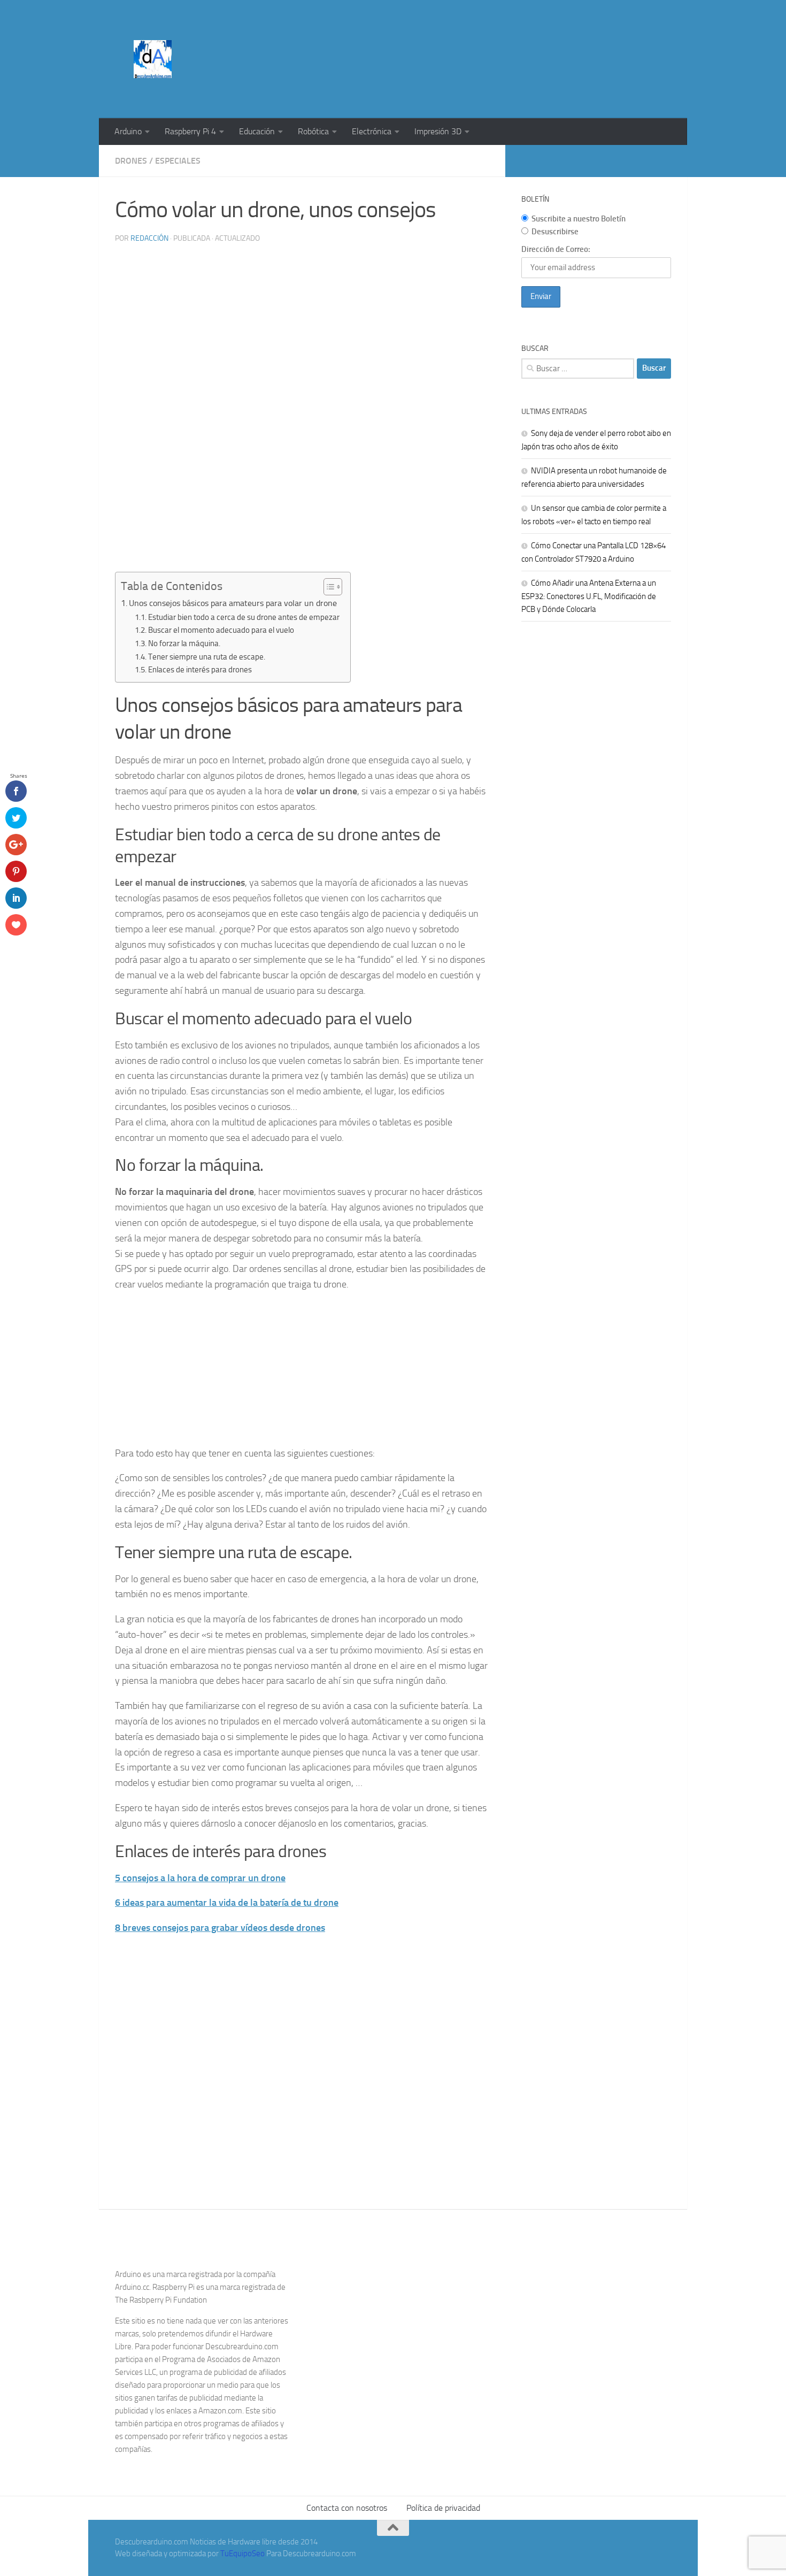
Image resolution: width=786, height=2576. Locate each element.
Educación (257, 131)
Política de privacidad (443, 2508)
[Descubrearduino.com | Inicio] (153, 59)
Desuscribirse (555, 232)
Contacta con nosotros (347, 2508)
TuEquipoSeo (242, 2554)
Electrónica (372, 131)
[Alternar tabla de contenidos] (327, 587)
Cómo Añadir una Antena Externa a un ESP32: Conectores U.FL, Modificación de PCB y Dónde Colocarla (589, 596)
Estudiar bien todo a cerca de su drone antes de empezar (244, 617)
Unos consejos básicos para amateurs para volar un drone (233, 603)
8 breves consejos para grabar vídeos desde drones (220, 1928)
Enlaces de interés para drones (200, 670)
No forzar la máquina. (184, 643)
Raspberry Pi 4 (190, 131)
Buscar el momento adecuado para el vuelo (221, 630)
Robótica (313, 131)
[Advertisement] (476, 40)
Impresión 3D (438, 131)
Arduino (128, 131)
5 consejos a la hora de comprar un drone (200, 1878)
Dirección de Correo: (556, 249)
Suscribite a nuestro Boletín (579, 219)
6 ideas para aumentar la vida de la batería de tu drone (227, 1903)
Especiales (178, 161)
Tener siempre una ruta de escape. (207, 657)
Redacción (149, 238)
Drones (131, 161)
